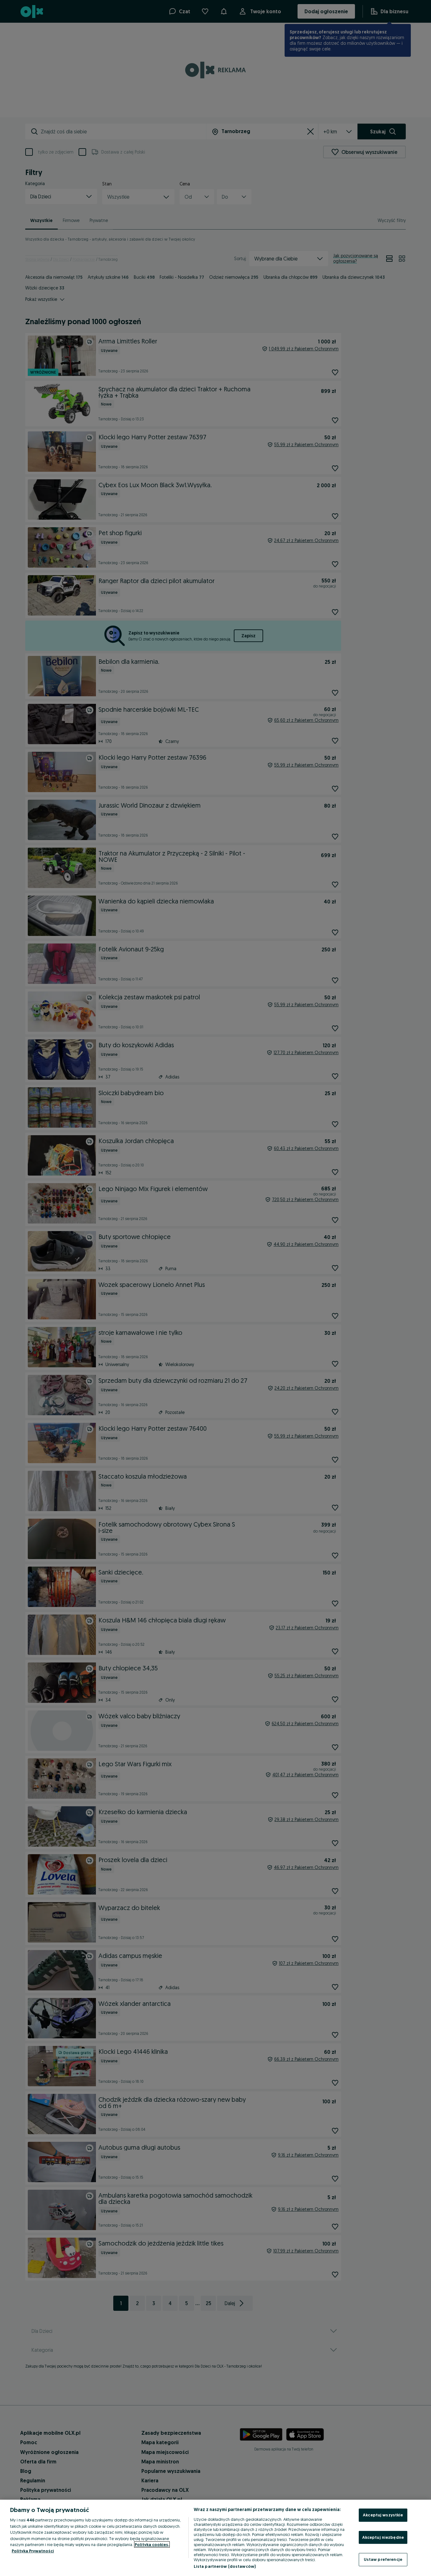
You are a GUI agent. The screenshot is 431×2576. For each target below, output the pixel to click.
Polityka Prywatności (33, 2551)
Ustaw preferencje (383, 2559)
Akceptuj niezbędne (383, 2537)
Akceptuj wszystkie (383, 2515)
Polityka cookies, (152, 2544)
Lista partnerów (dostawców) (225, 2566)
